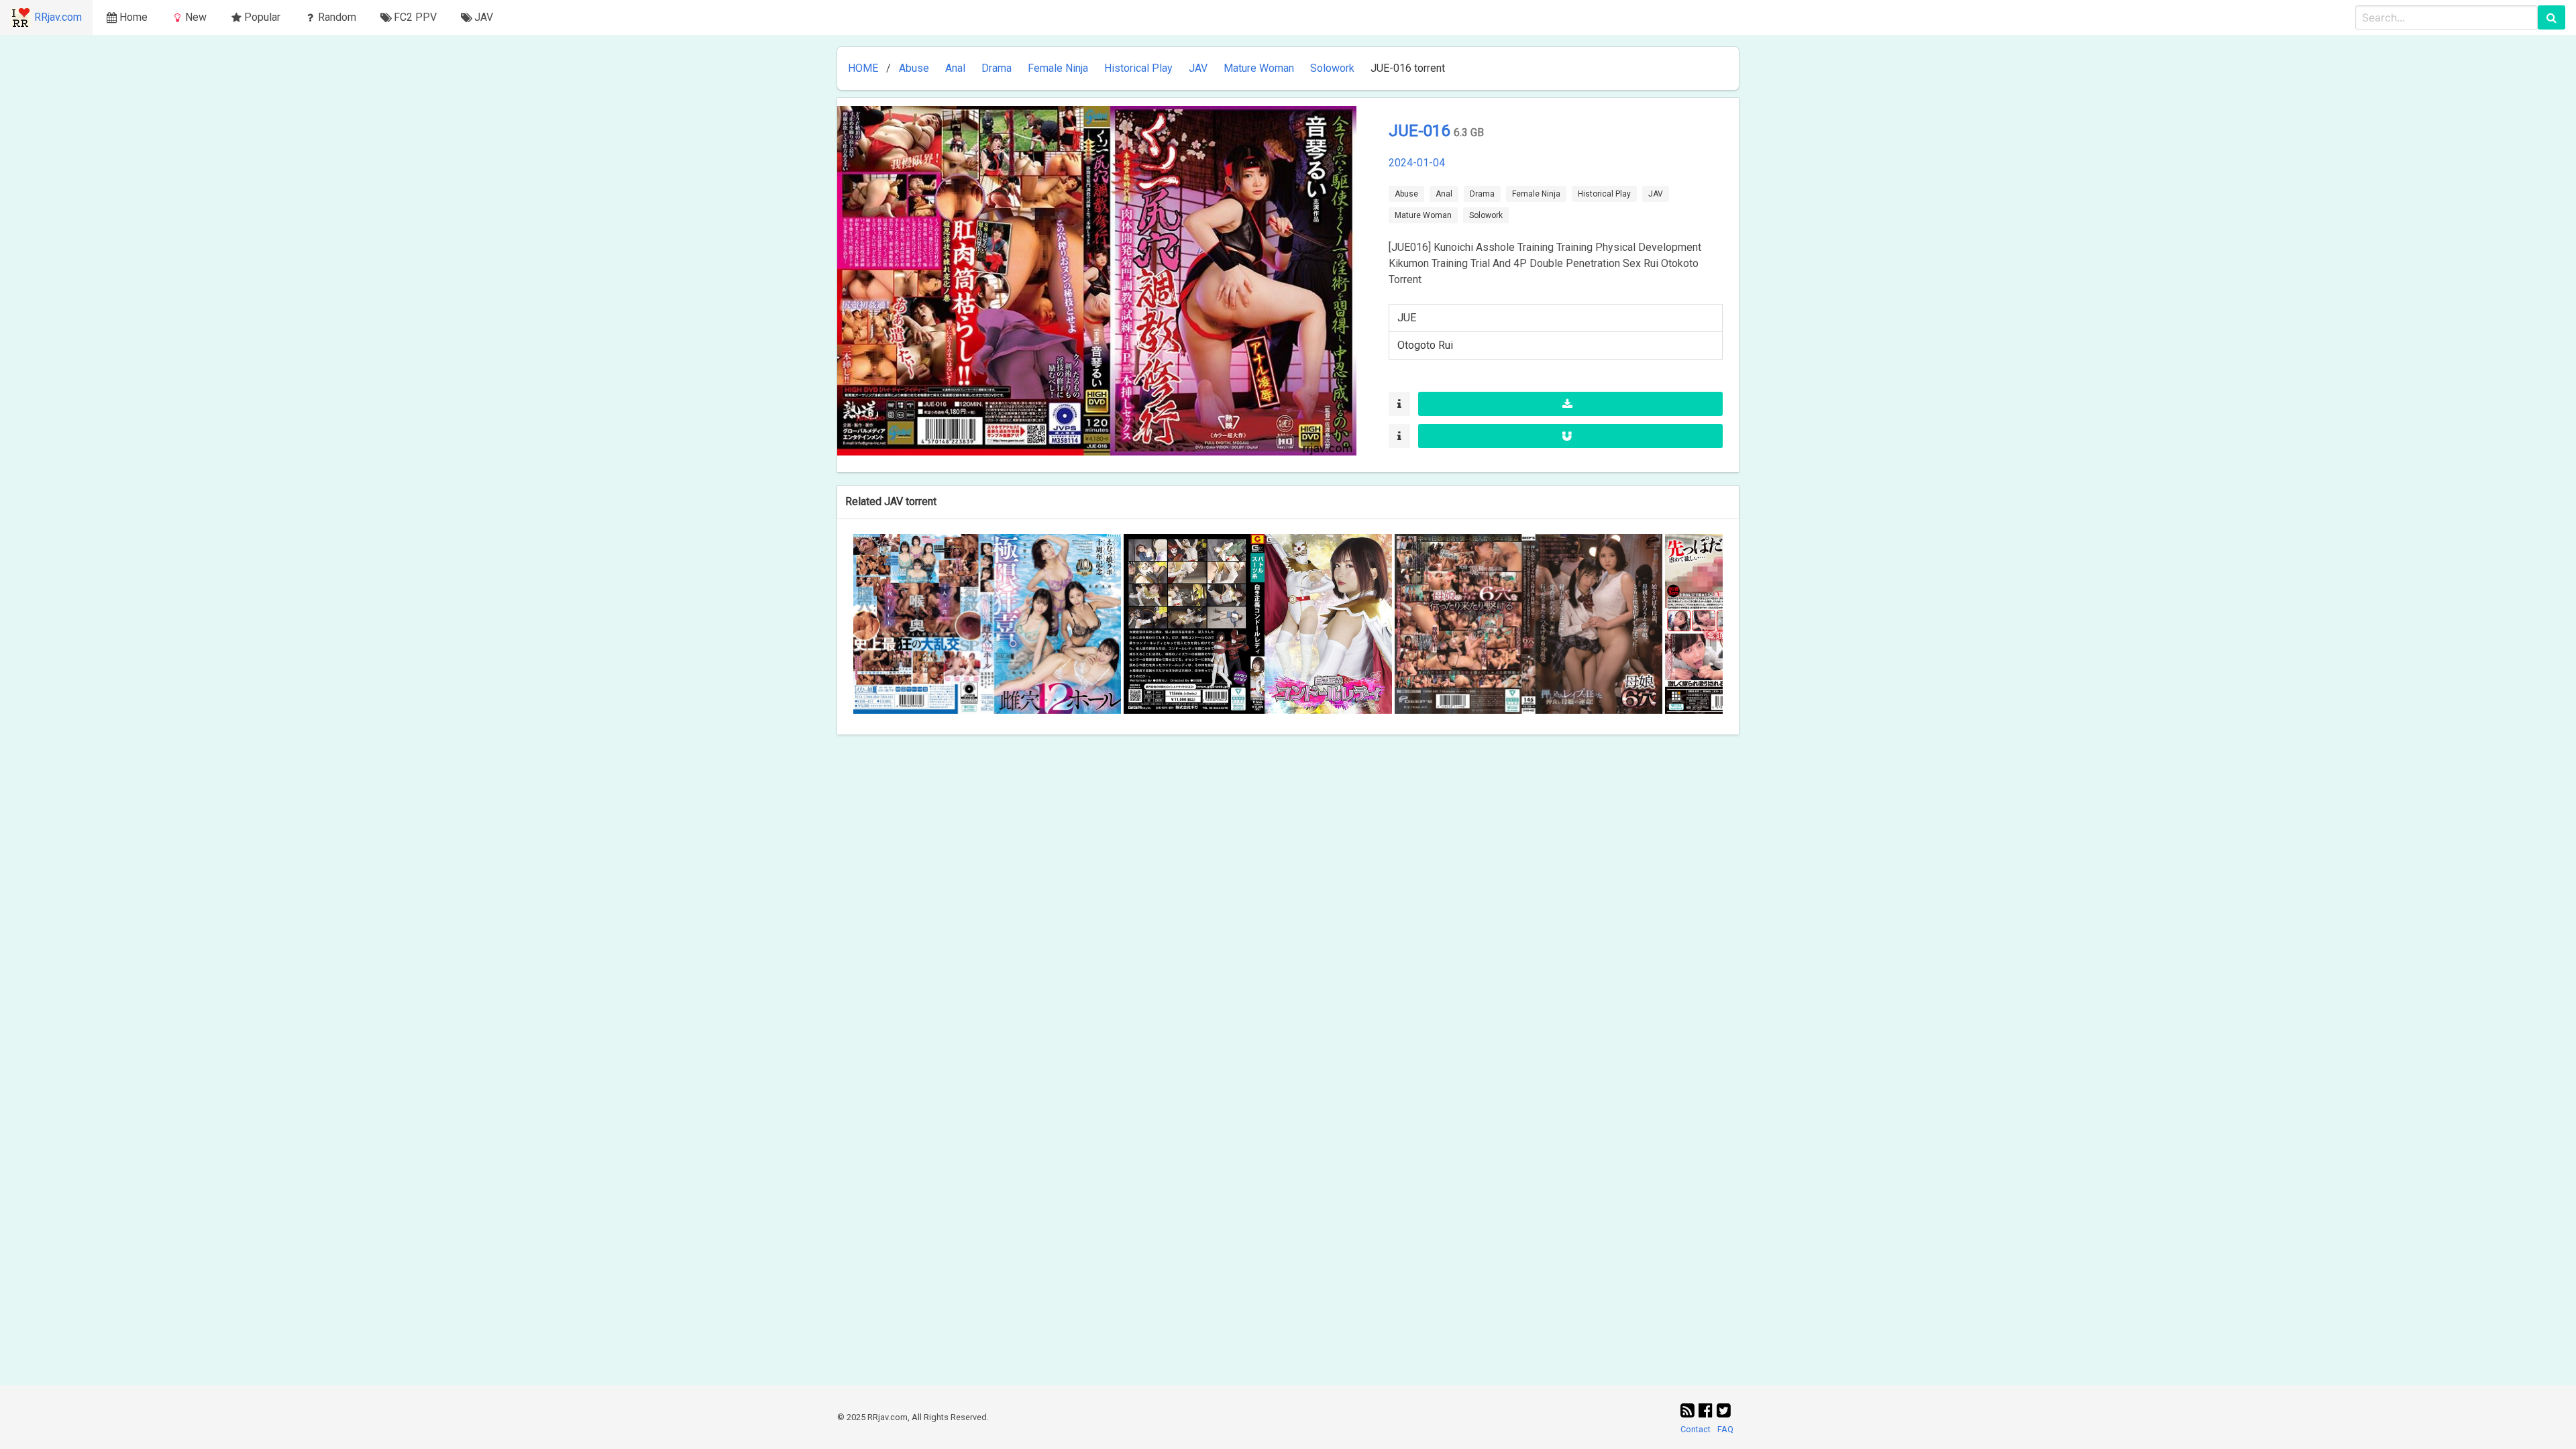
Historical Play (1138, 68)
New (196, 17)
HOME (863, 68)
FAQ (1725, 1429)
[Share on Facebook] (1708, 1411)
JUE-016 (1421, 131)
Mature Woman (1259, 68)
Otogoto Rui (1425, 345)
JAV (1198, 68)
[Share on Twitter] (1724, 1411)
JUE (1407, 318)
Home (133, 17)
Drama (997, 68)
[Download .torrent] (1570, 404)
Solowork (1332, 68)
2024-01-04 (1417, 163)
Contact (1696, 1429)
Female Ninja (1058, 68)
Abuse (914, 68)
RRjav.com (58, 17)
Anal (955, 68)
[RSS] (1689, 1411)
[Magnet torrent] (1570, 436)
